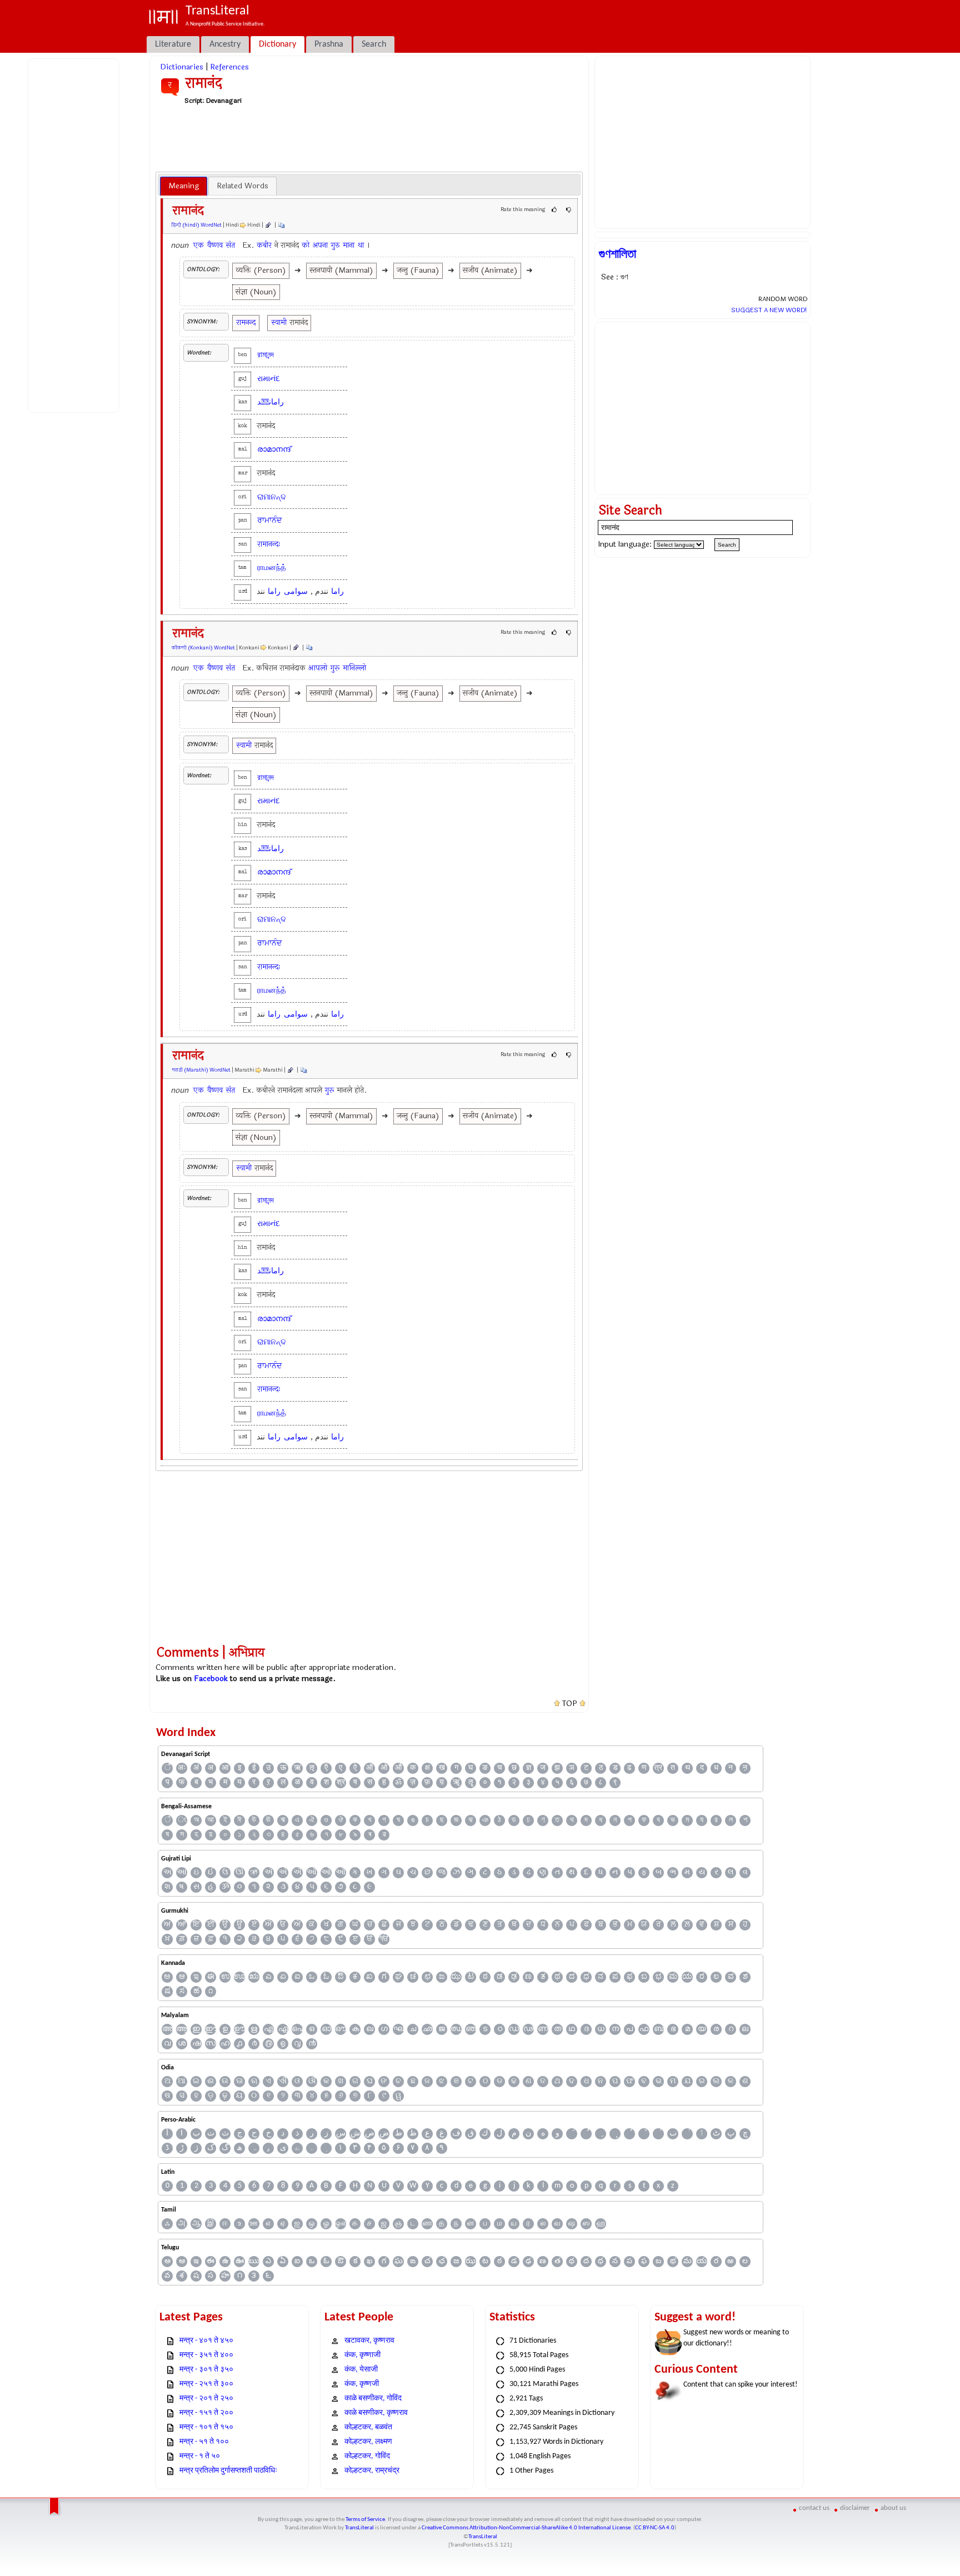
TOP (570, 1704)
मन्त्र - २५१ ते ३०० (206, 2384)
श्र (341, 1782)
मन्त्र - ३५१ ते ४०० (206, 2355)
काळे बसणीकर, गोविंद (373, 2399)
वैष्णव (215, 245)
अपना (320, 245)
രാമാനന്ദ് (274, 449)
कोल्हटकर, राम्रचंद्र (372, 2471)
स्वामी (279, 322)
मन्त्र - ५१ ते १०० (204, 2442)
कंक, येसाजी (361, 2370)
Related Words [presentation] (242, 186)
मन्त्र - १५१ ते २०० (206, 2413)
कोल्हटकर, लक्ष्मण (368, 2442)
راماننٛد (271, 402)
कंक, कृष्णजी (362, 2384)
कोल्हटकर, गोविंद (367, 2456)
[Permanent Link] (268, 225)
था (361, 245)
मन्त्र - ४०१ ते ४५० (206, 2341)
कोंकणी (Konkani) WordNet (203, 648)
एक (199, 245)
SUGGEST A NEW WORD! (769, 310)
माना (349, 245)
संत (231, 245)
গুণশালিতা (617, 254)
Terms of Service (365, 2520)
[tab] (184, 186)
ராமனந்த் (272, 567)
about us (893, 2508)
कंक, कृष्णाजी (362, 2355)
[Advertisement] (76, 234)
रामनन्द (246, 322)
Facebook (211, 1679)
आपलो (318, 668)
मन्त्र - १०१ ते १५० (206, 2427)
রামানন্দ (266, 355)
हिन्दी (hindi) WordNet (197, 225)
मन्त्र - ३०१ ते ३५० (206, 2370)
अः (182, 1768)
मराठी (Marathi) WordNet (201, 1070)
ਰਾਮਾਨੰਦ (269, 520)
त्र (658, 1768)
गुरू (335, 668)
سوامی (296, 591)
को (306, 245)
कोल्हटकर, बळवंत (368, 2427)
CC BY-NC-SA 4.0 (655, 2528)
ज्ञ (529, 1768)
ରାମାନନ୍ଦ (272, 497)
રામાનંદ (269, 379)
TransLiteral (359, 2528)
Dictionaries (182, 67)
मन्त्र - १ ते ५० (200, 2456)
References (229, 67)
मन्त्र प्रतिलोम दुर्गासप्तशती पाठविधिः (228, 2471)
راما (337, 591)
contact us (814, 2508)
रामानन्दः (269, 544)
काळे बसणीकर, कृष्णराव (376, 2413)
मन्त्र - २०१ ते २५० (206, 2399)
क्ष (427, 1768)
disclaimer (855, 2508)
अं (196, 1768)
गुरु (335, 245)
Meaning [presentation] (184, 186)
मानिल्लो (354, 668)
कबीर (264, 245)
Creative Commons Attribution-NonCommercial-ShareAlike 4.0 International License (526, 2528)
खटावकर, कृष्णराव (369, 2341)
